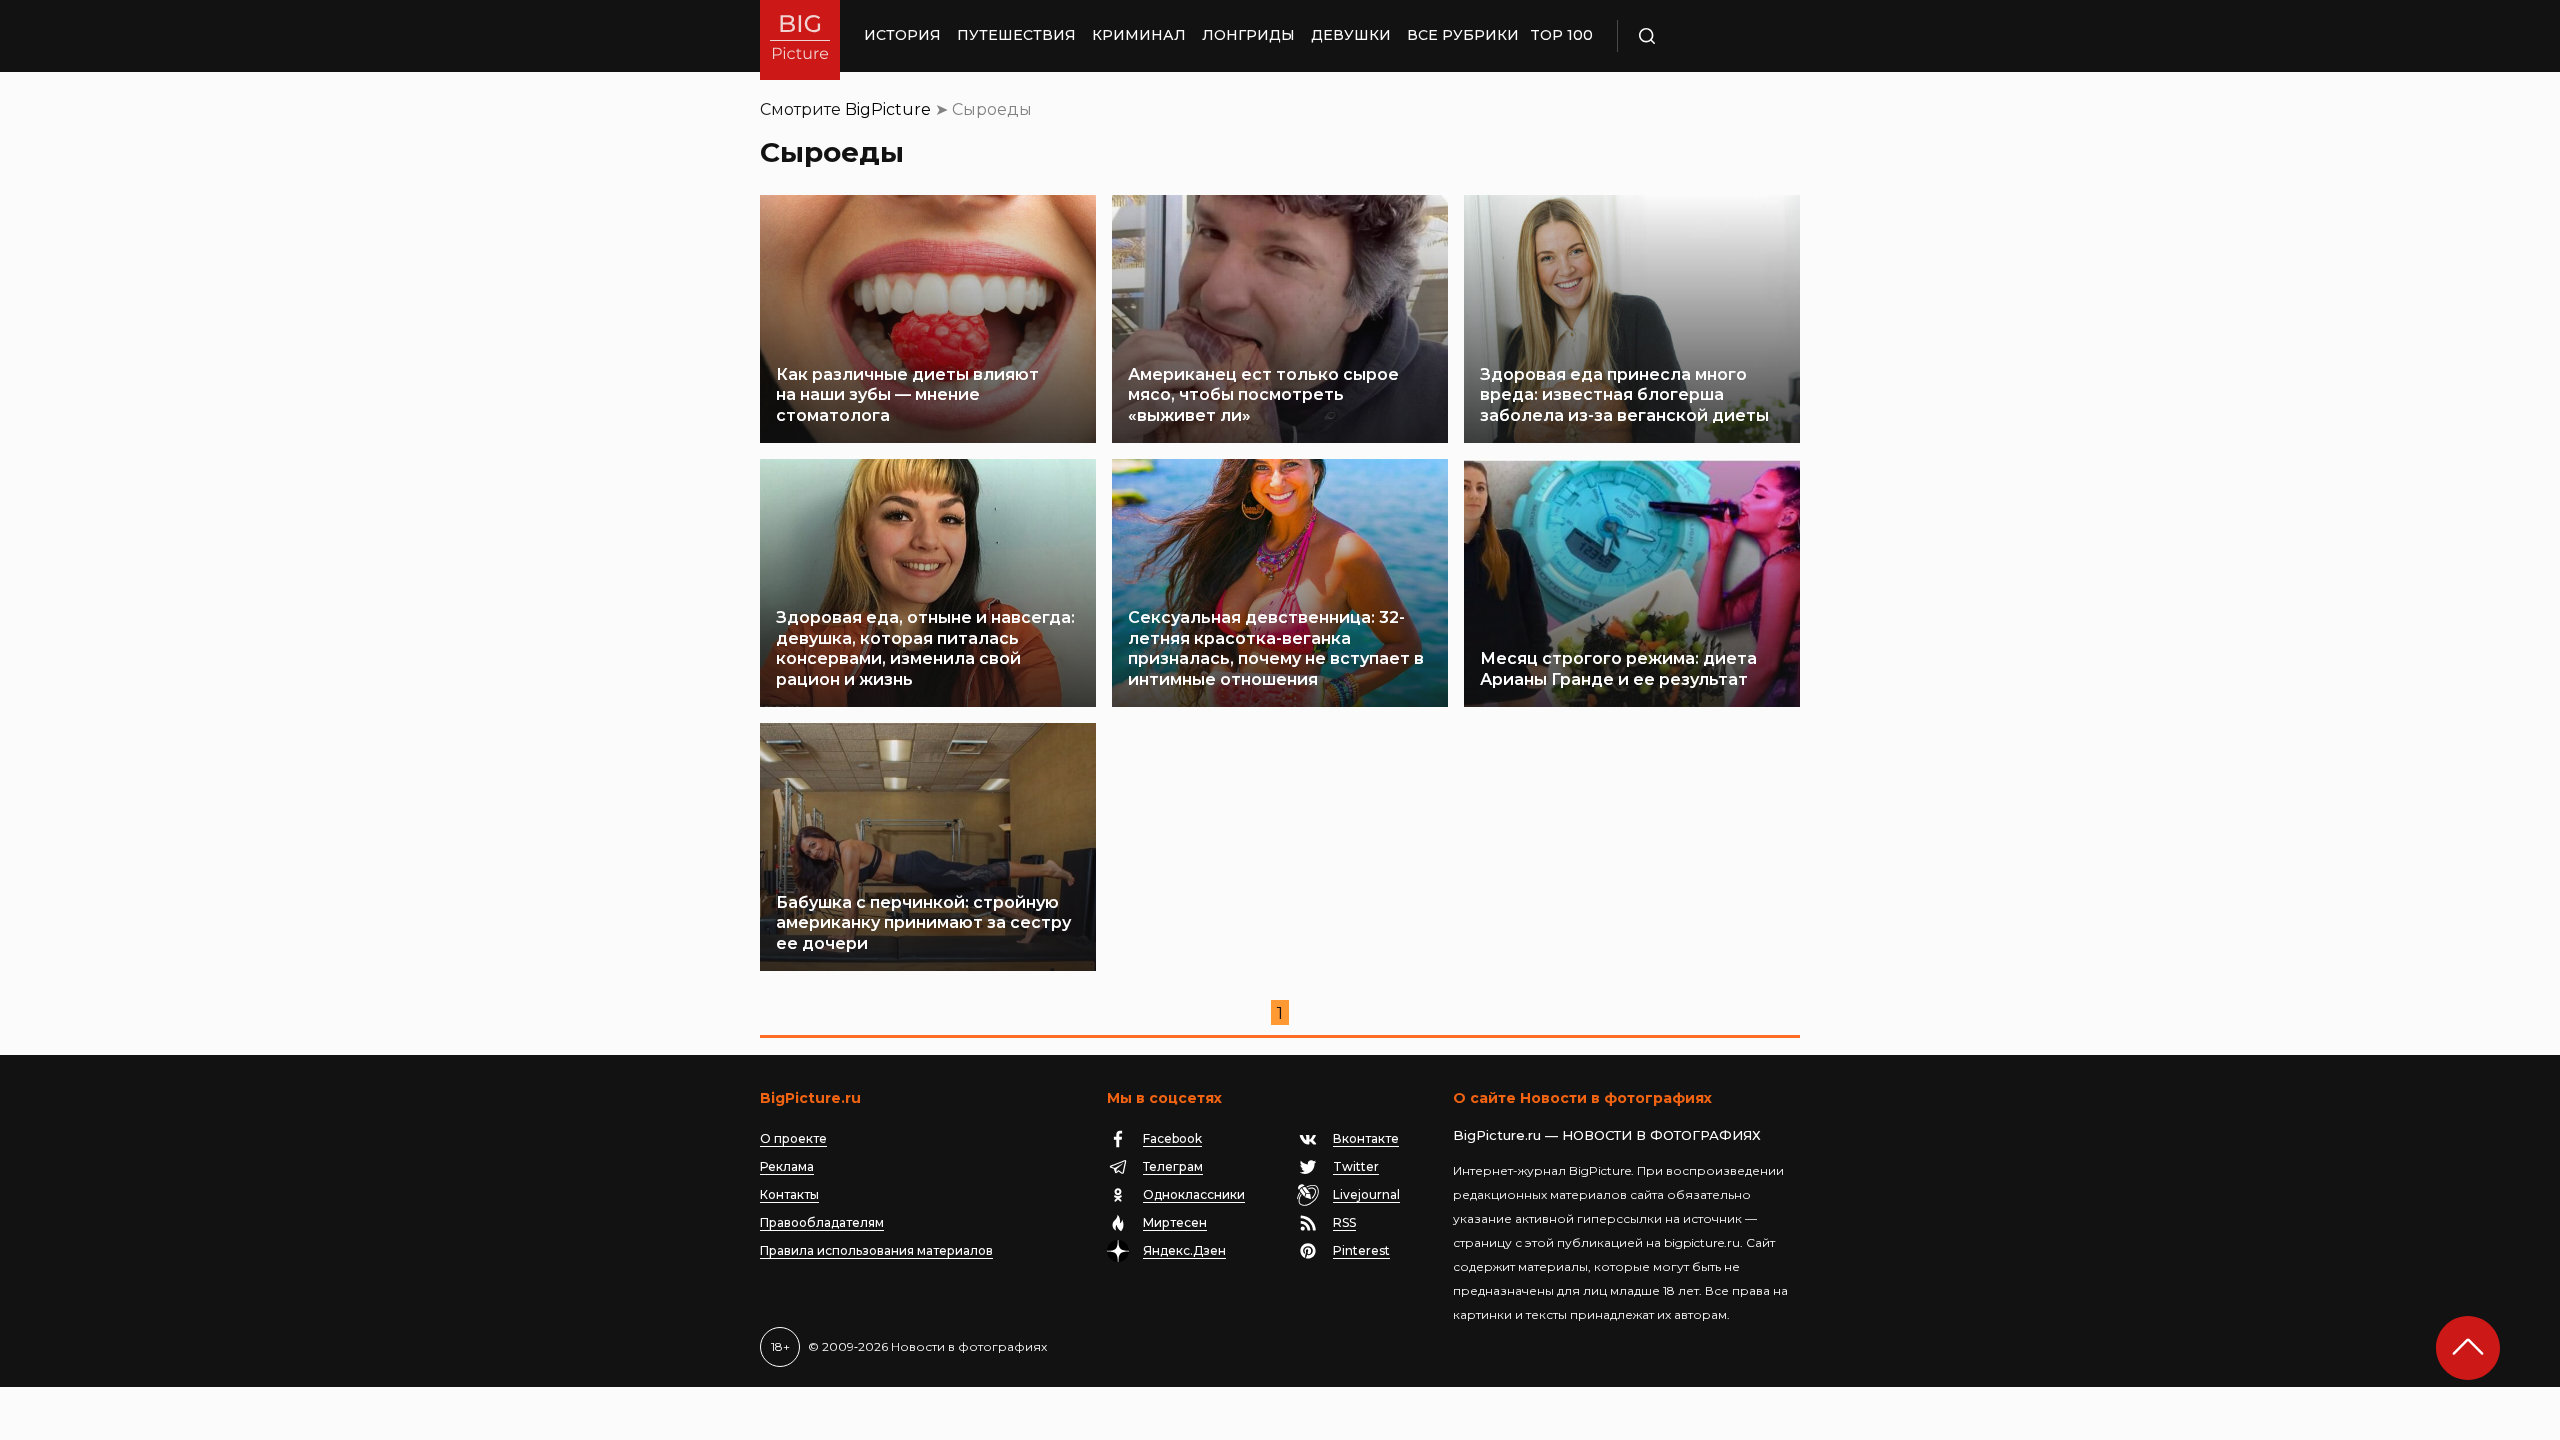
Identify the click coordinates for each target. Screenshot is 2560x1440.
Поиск (1705, 36)
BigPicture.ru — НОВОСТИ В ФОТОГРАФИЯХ (1607, 1135)
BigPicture (888, 109)
